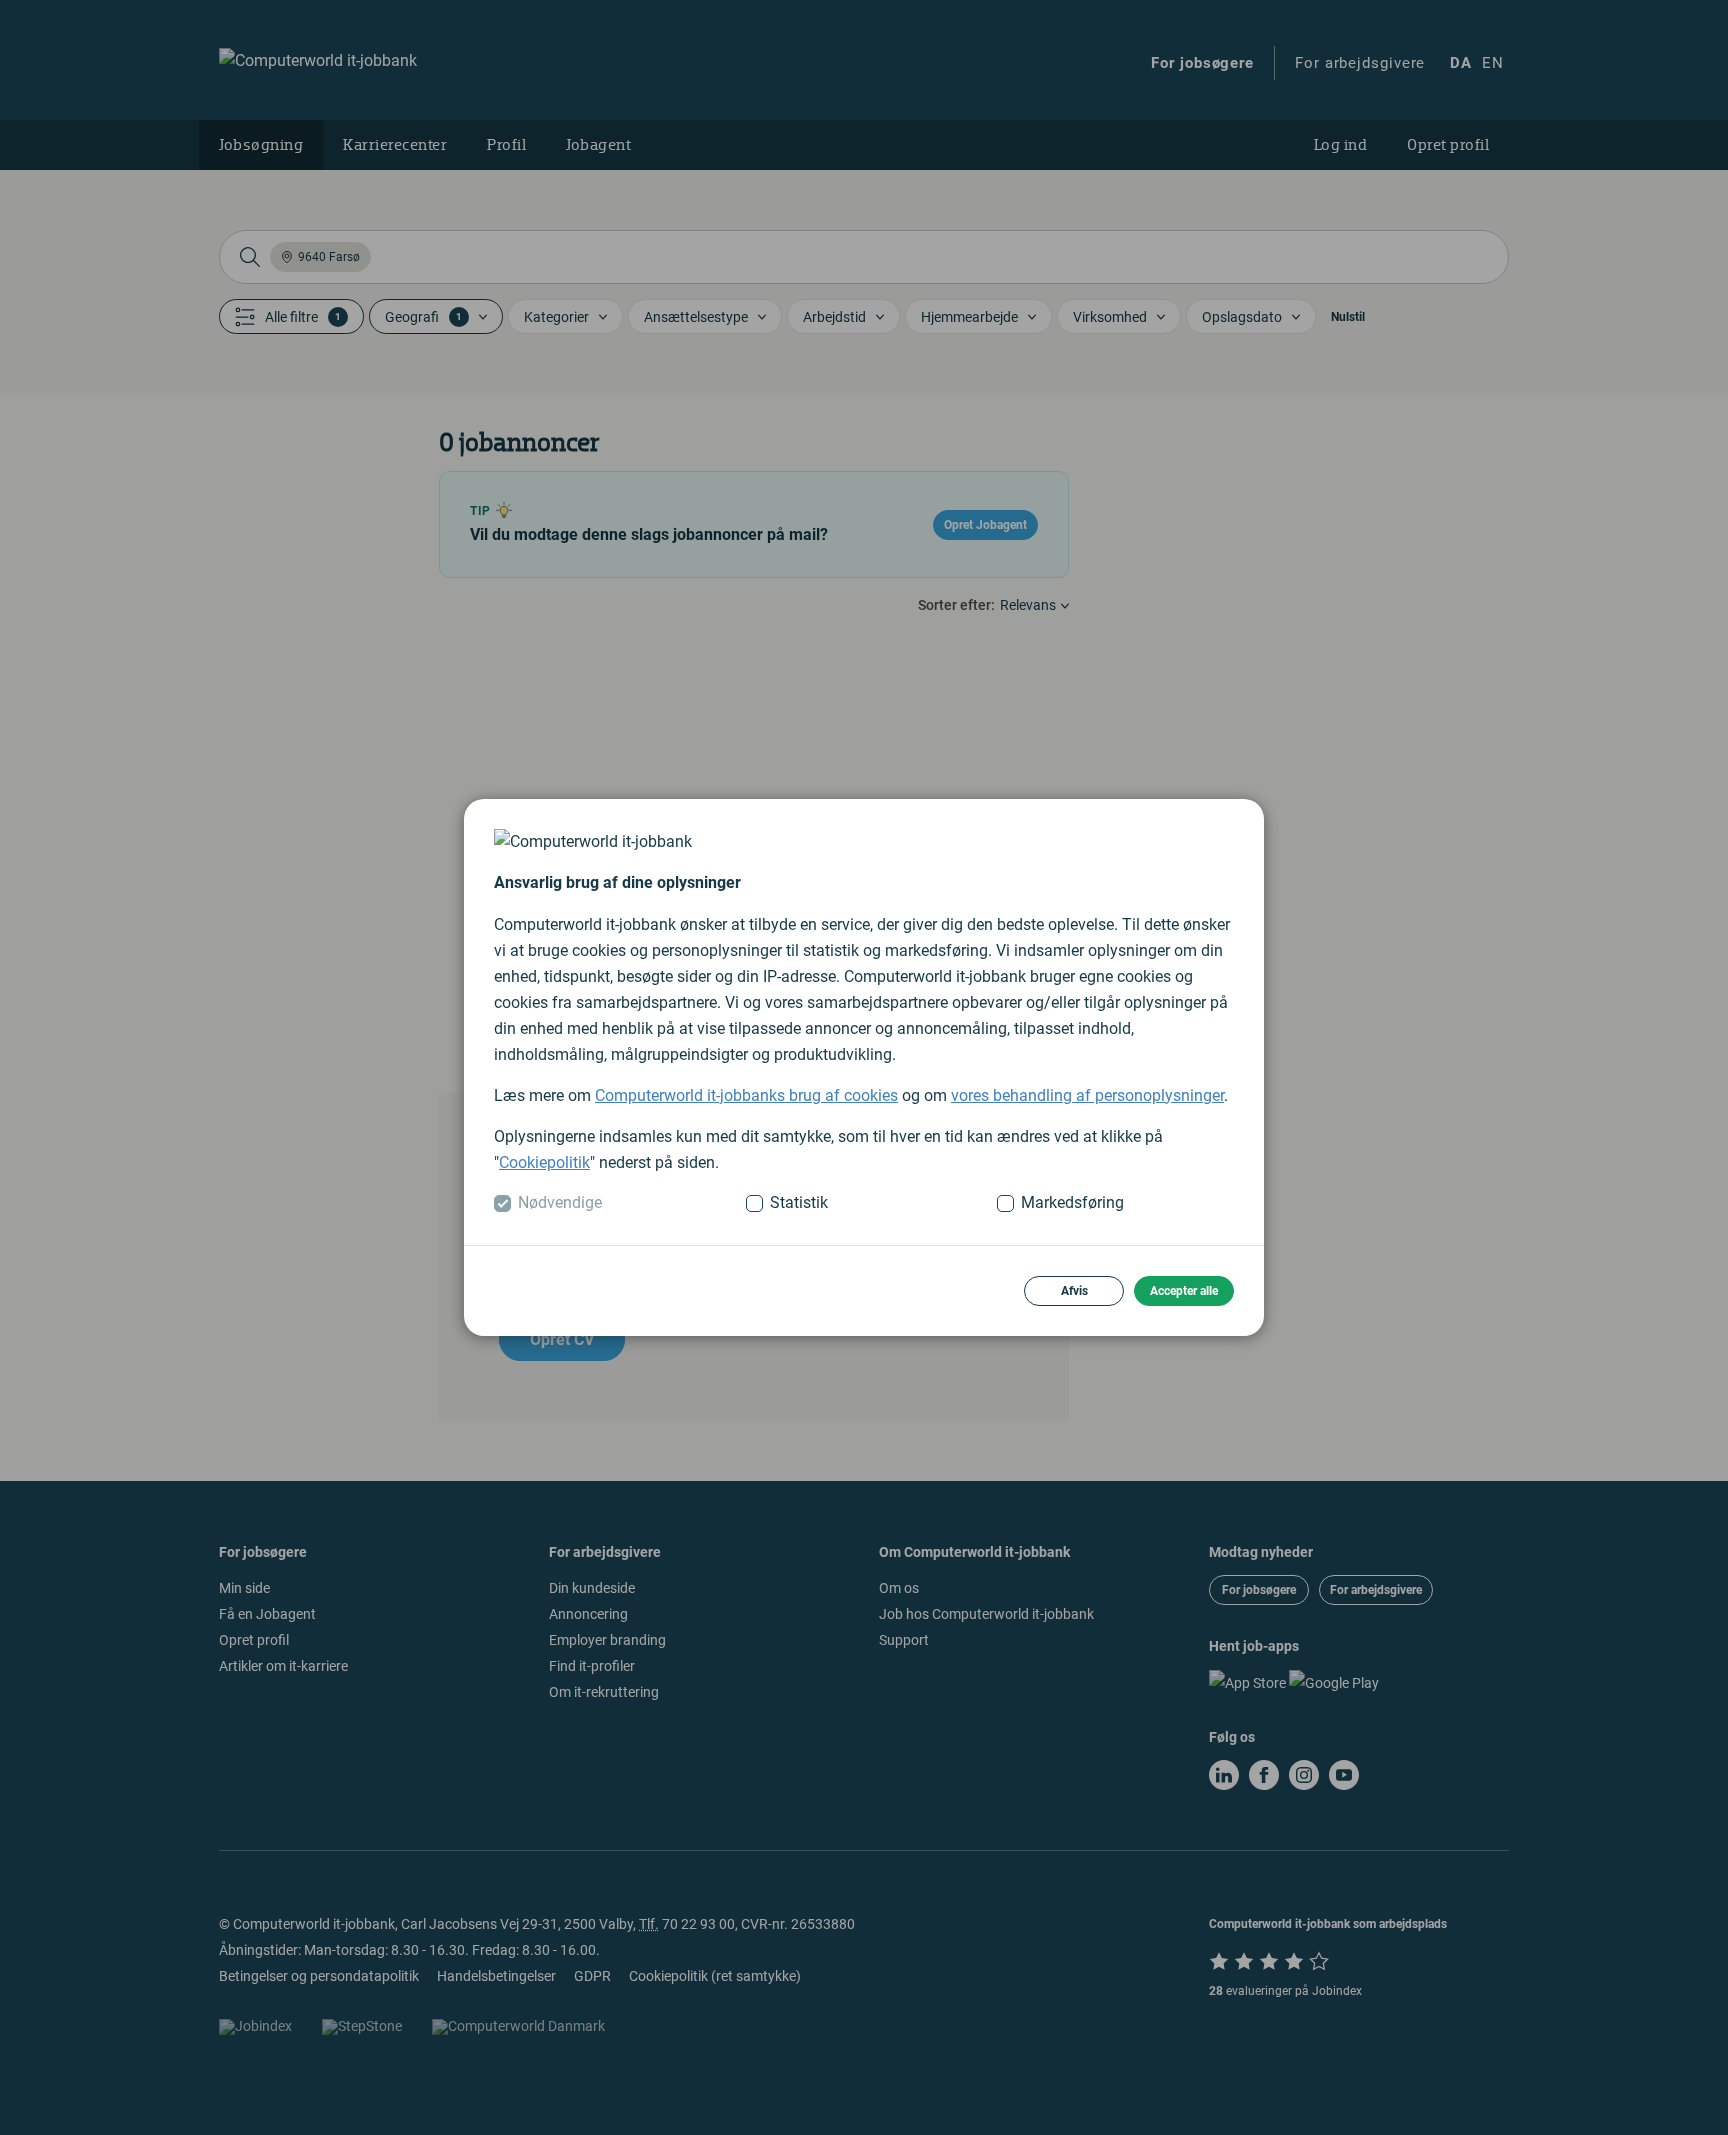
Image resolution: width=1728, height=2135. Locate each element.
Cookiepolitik (544, 1162)
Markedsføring (1072, 1202)
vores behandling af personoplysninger (1087, 1095)
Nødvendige (560, 1202)
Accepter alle (1184, 1291)
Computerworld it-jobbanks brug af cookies (746, 1095)
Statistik (799, 1202)
